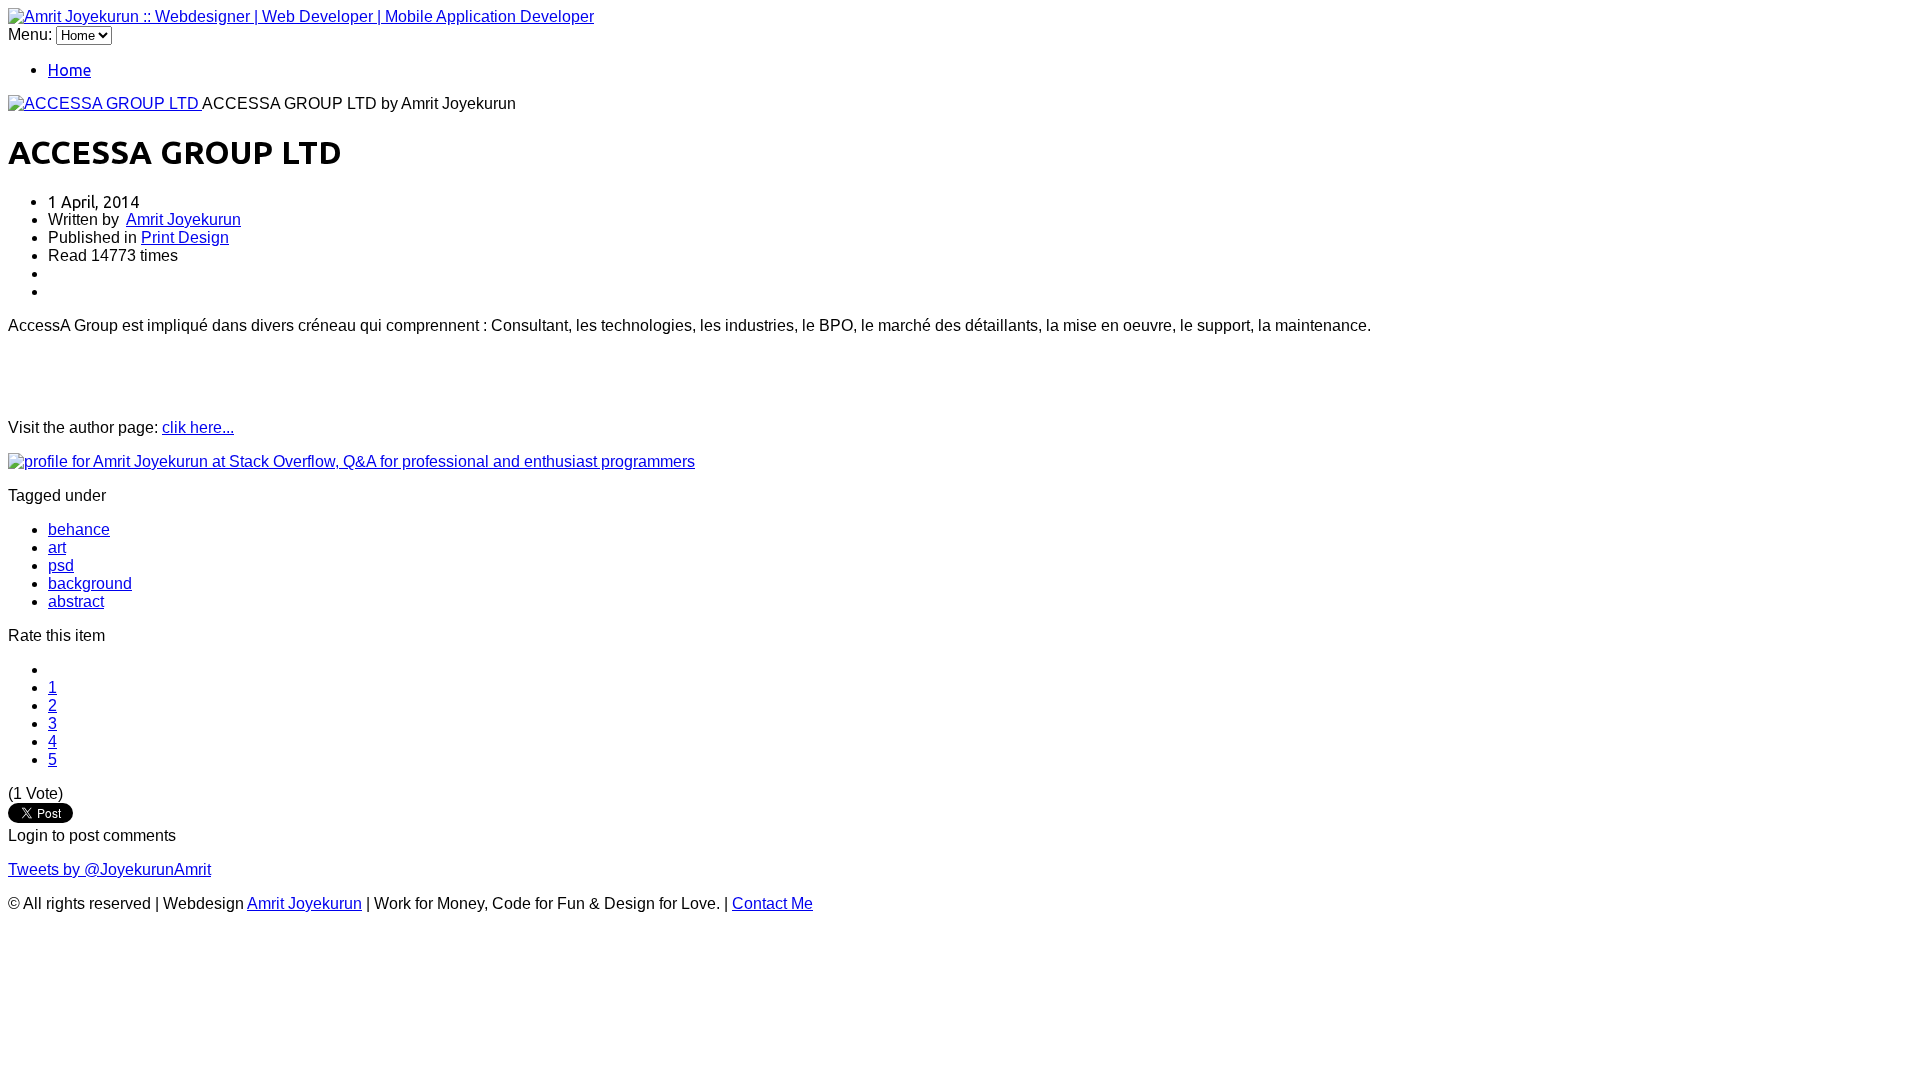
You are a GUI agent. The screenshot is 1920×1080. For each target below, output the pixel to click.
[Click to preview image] (105, 103)
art (57, 547)
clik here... (198, 427)
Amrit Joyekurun (183, 219)
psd (61, 565)
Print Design (185, 237)
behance (79, 529)
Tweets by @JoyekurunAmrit (109, 869)
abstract (76, 601)
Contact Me (772, 903)
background (90, 583)
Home (69, 70)
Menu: (32, 34)
